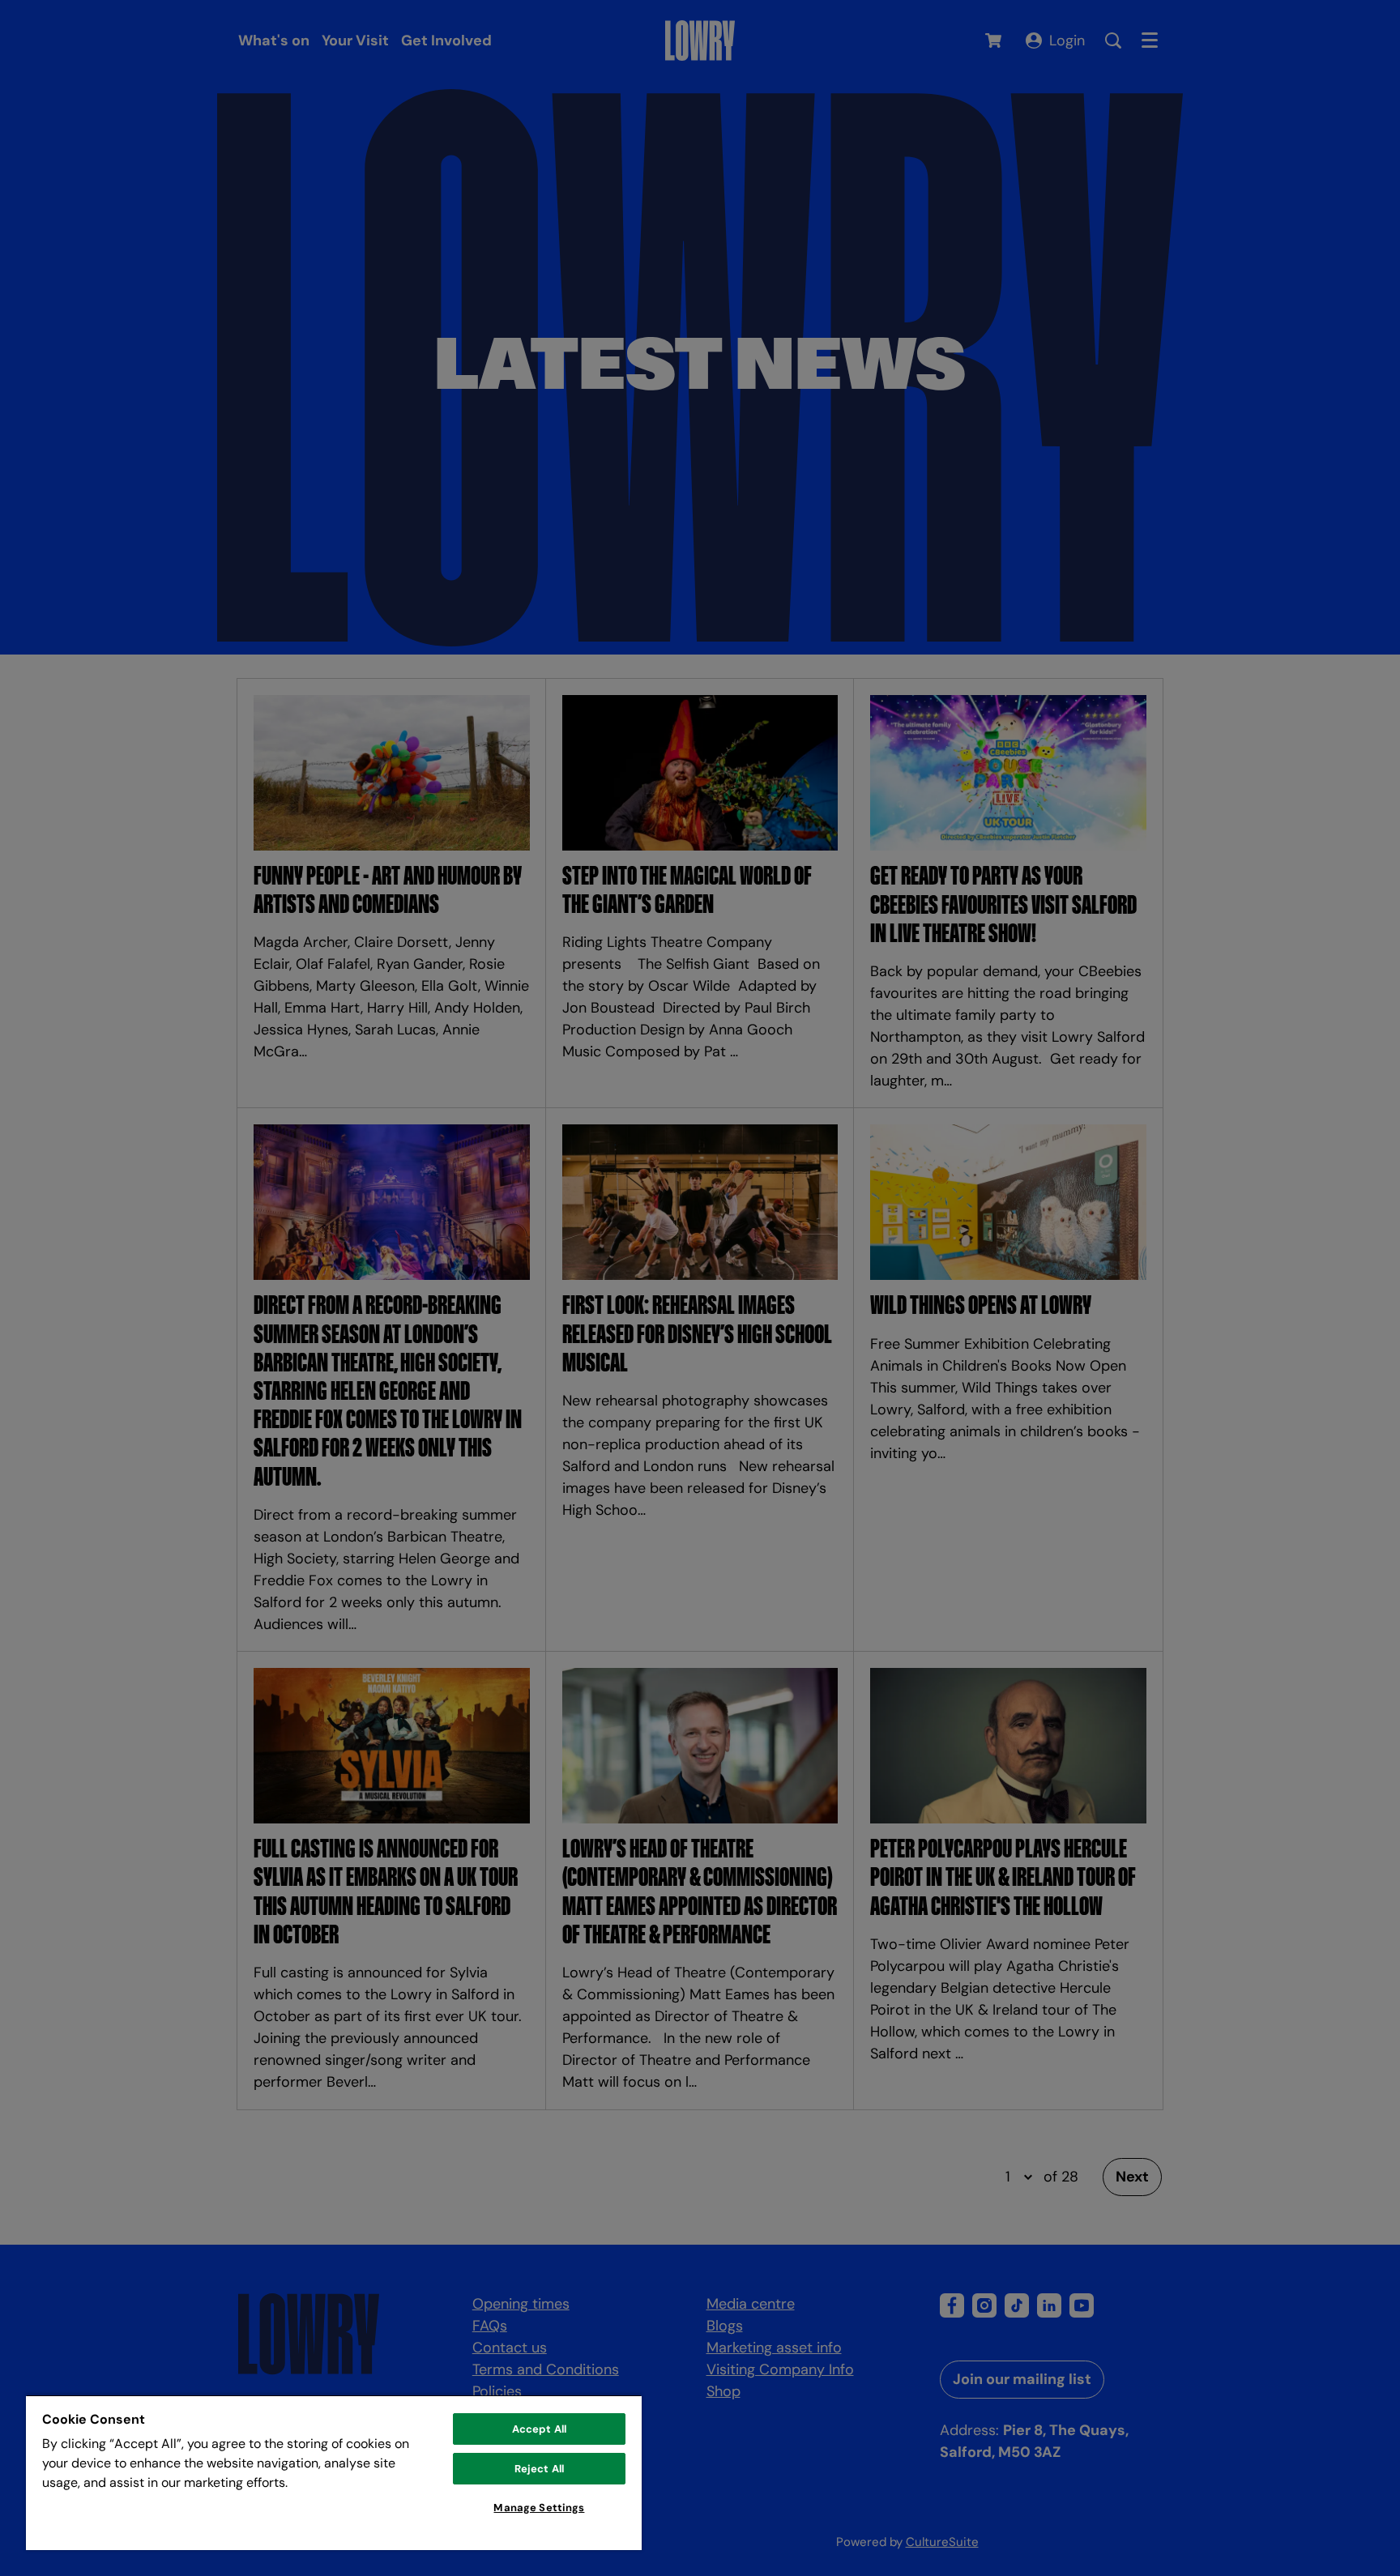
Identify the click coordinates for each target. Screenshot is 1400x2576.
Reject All (539, 2469)
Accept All (539, 2429)
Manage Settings (539, 2508)
